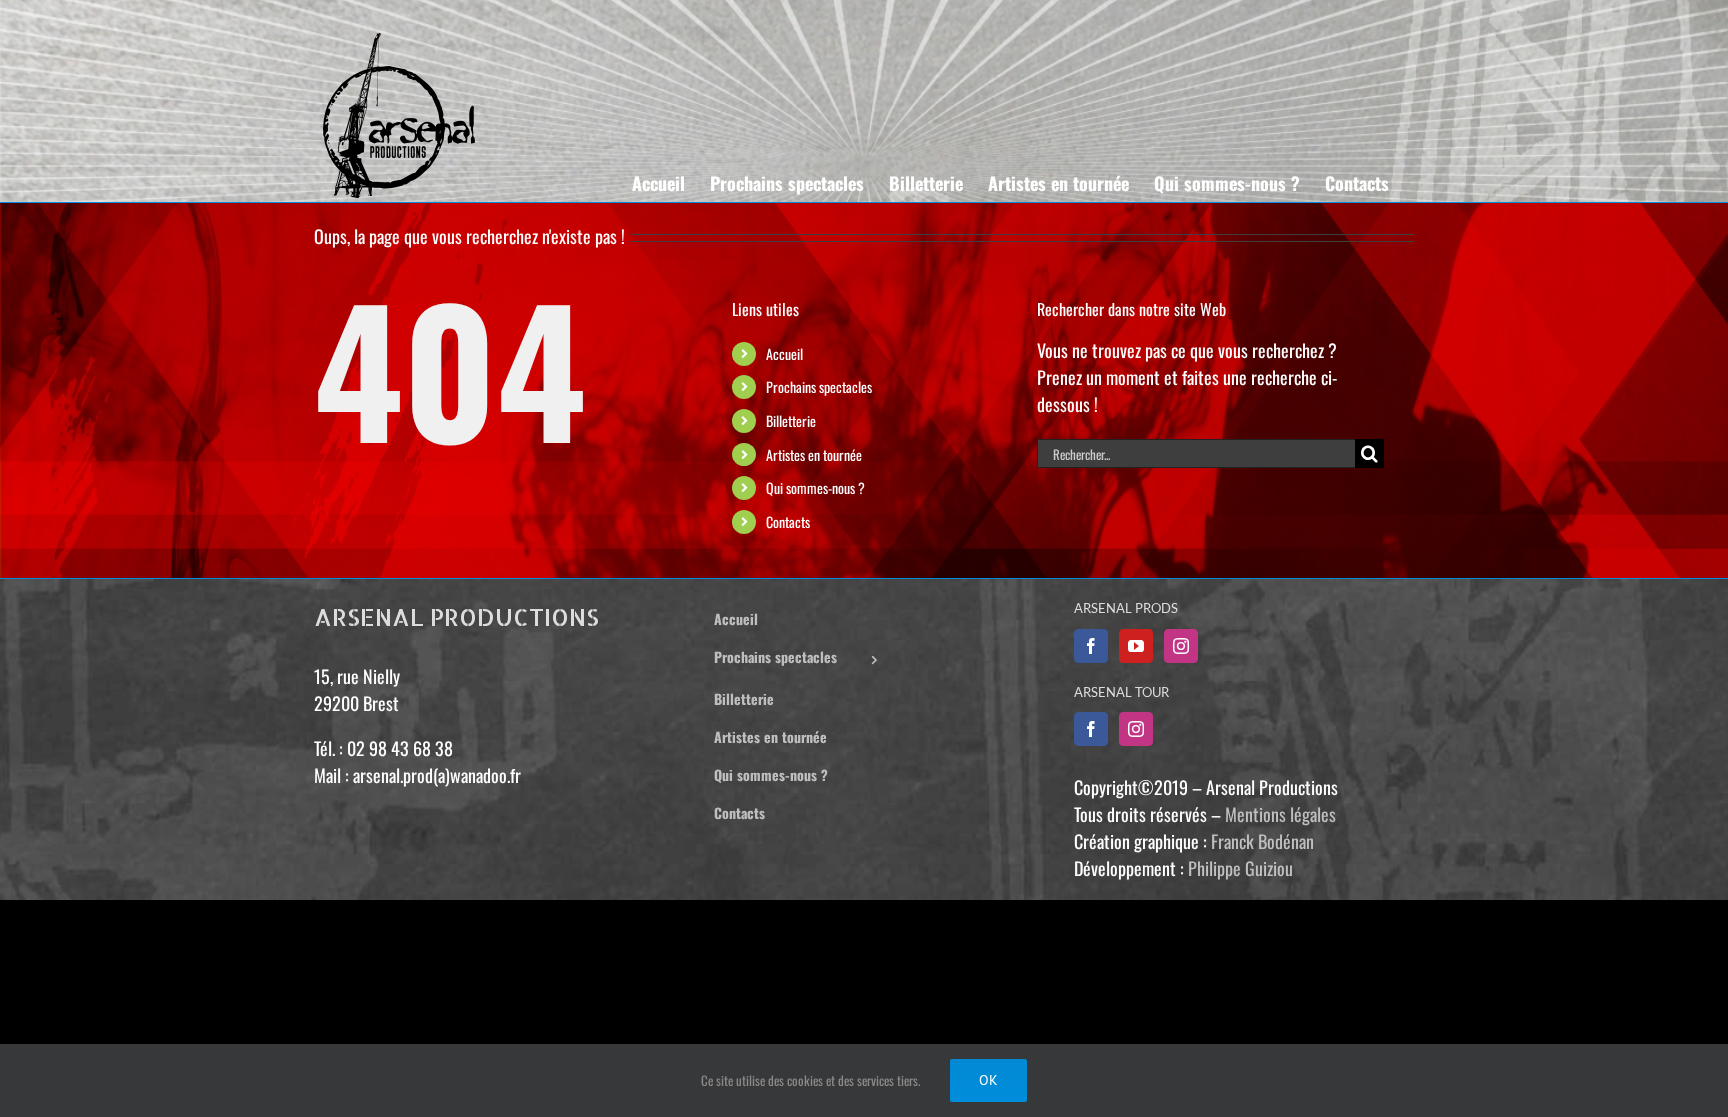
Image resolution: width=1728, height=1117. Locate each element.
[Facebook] (1091, 646)
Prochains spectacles (819, 386)
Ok (988, 1080)
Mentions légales (1280, 814)
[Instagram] (1181, 646)
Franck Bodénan (1262, 841)
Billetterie (791, 420)
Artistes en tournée (814, 454)
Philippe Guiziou (1240, 868)
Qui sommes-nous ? (815, 487)
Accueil (784, 353)
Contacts (788, 521)
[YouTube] (1136, 646)
